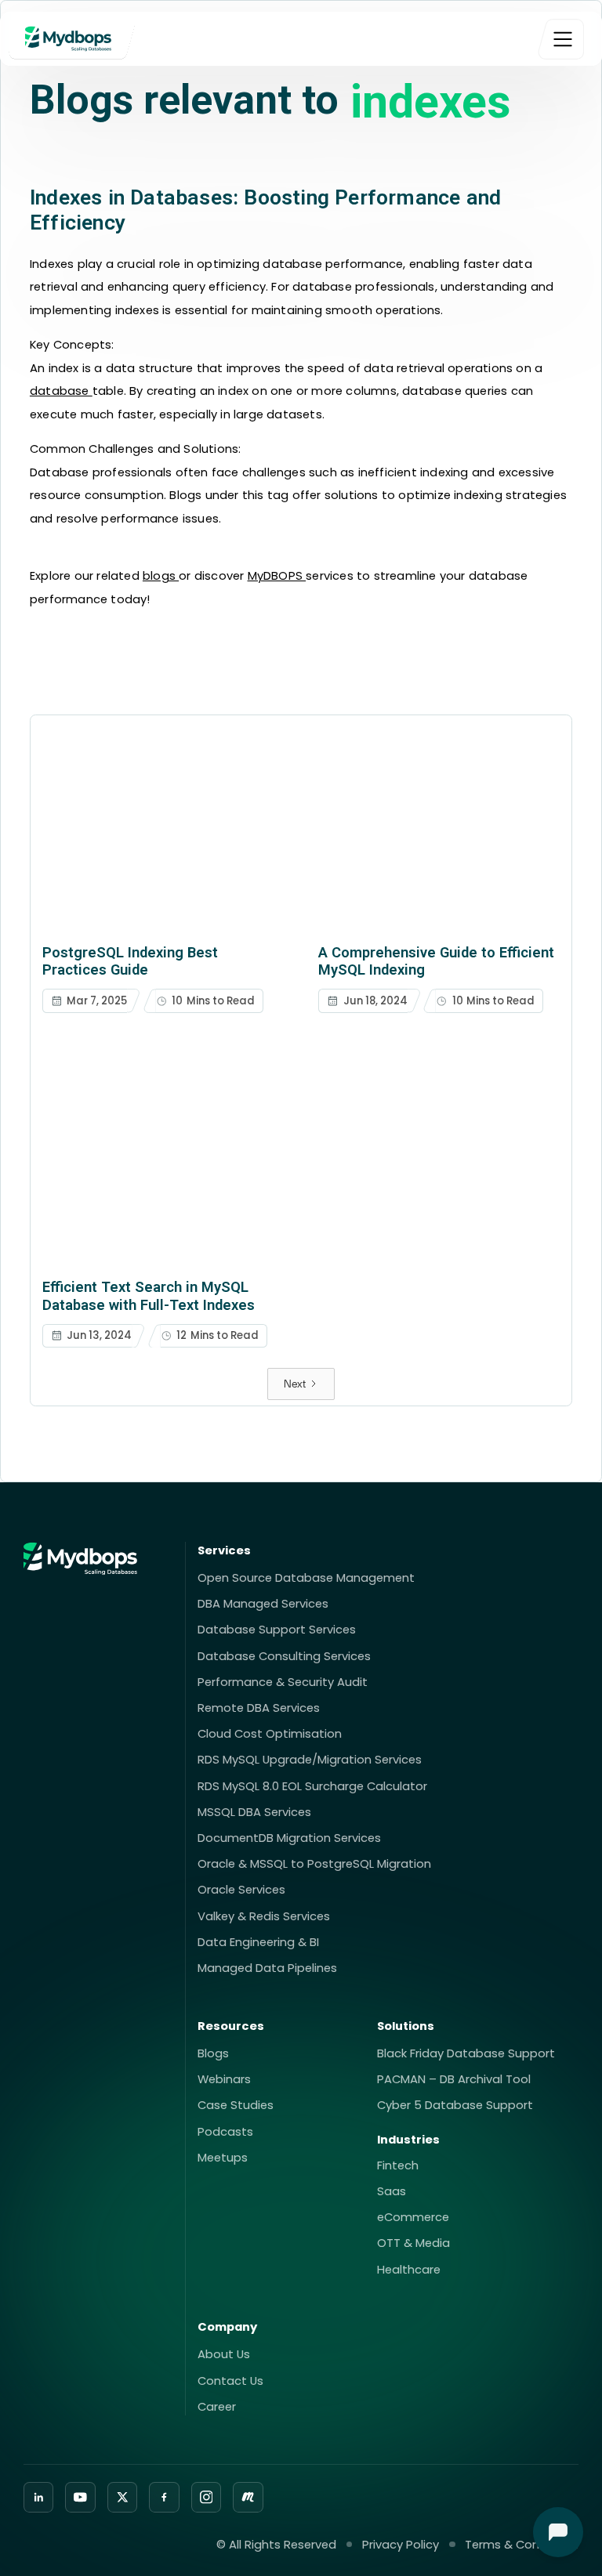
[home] (72, 39)
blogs (161, 575)
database (61, 391)
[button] (561, 39)
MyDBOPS (277, 575)
